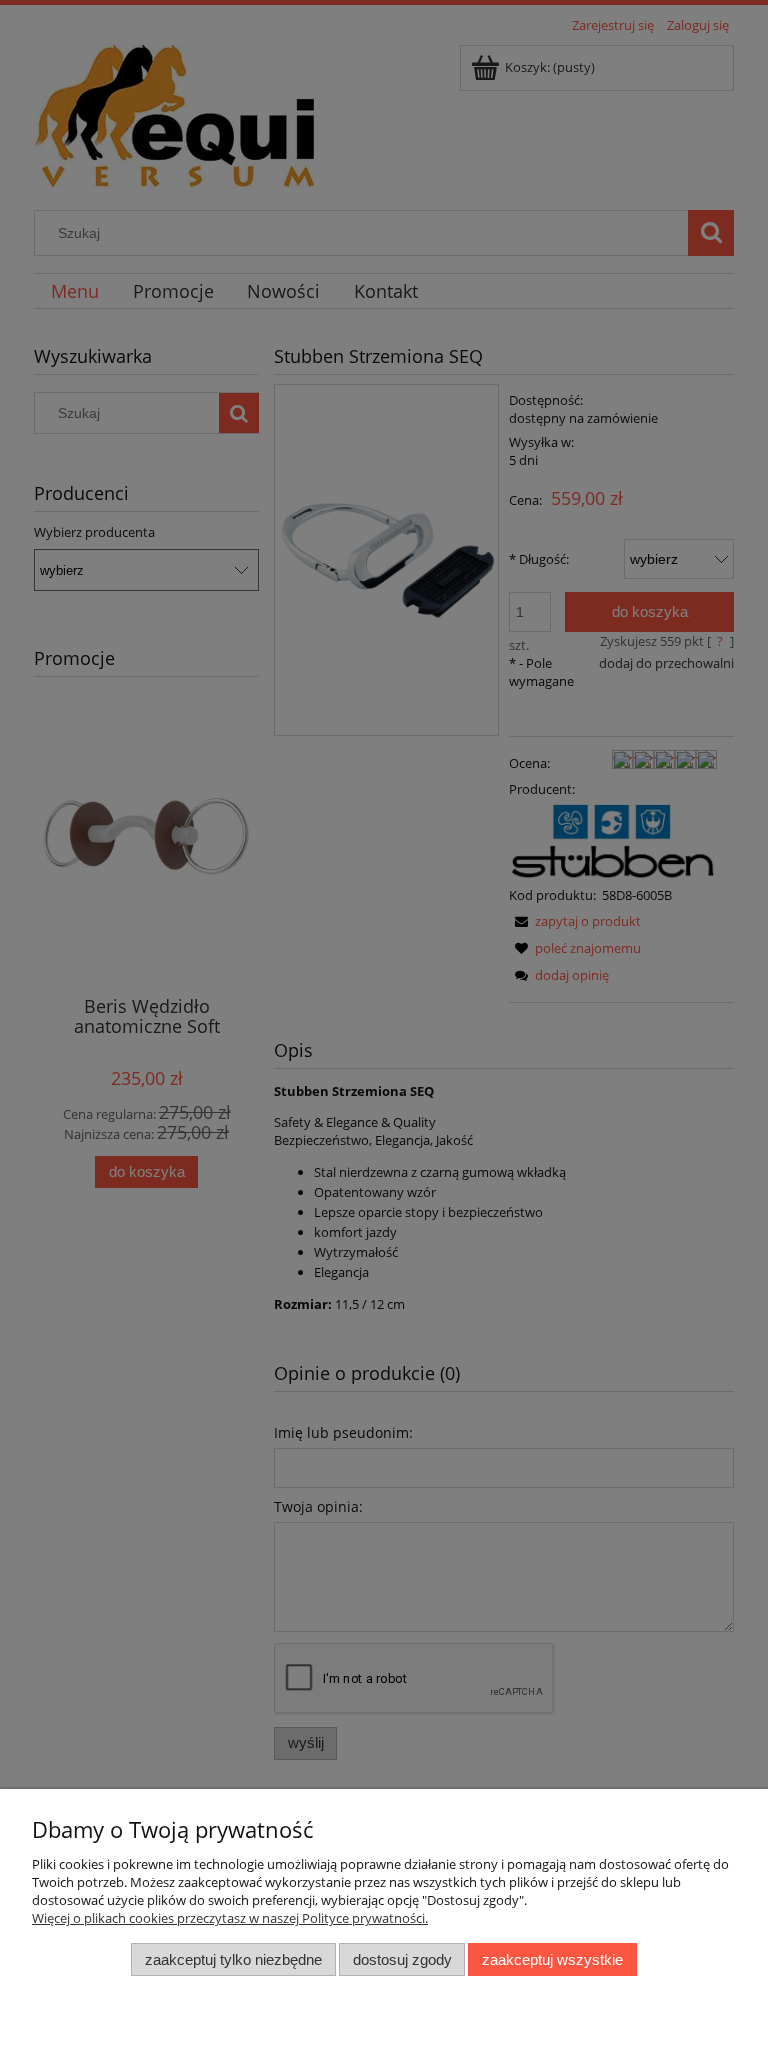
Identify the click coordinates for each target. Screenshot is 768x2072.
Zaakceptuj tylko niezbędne (233, 1959)
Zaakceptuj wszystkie (552, 1959)
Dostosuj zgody (402, 1959)
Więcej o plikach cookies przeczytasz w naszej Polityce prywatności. (230, 1918)
